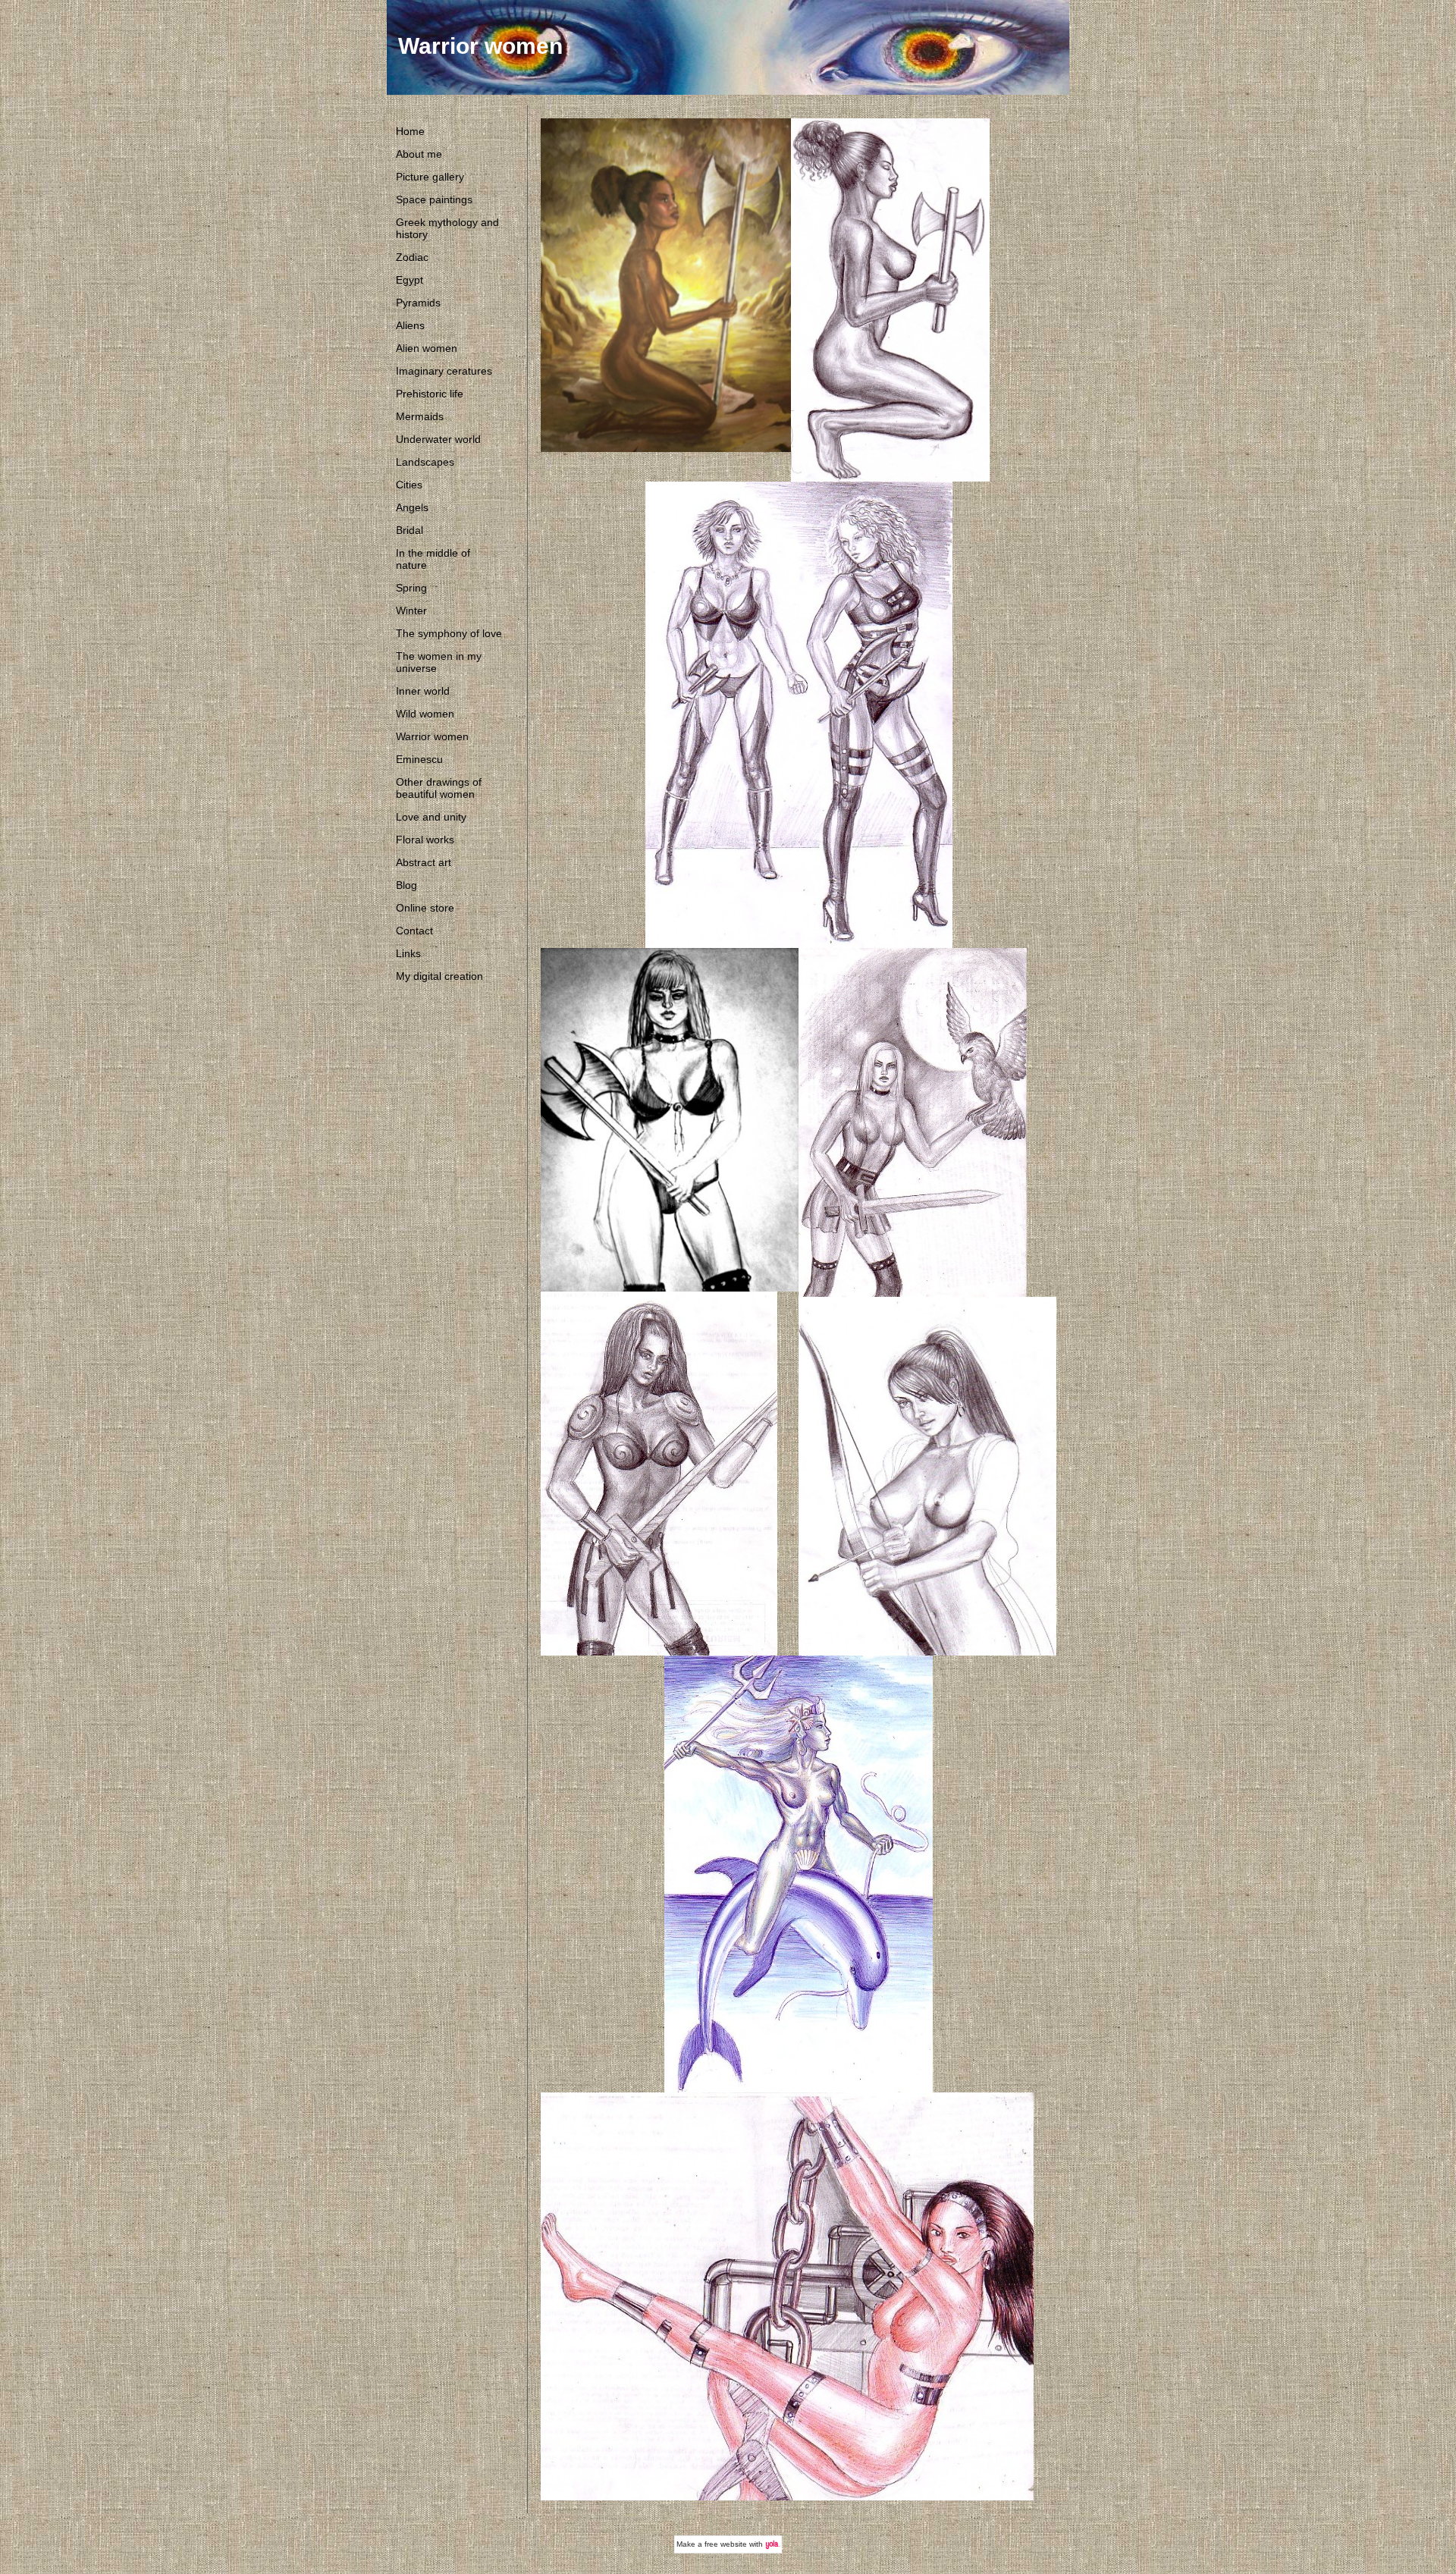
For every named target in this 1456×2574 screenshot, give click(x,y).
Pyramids (418, 303)
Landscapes (425, 462)
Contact (414, 931)
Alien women (427, 348)
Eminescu (419, 759)
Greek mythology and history (447, 228)
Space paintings (434, 199)
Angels (412, 507)
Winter (411, 611)
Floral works (425, 840)
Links (408, 953)
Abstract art (424, 862)
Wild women (425, 714)
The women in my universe (439, 662)
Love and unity (431, 817)
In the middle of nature (433, 559)
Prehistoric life (430, 394)
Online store (425, 908)
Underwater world (438, 439)
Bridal (409, 530)
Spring (411, 588)
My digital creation (439, 976)
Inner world (423, 691)
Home (410, 131)
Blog (406, 885)
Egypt (409, 280)
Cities (409, 485)
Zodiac (412, 257)
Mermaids (420, 416)
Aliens (410, 325)
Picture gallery (430, 177)
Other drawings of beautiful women (439, 788)
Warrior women (480, 46)
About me (419, 154)
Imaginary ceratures (444, 371)
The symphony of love (449, 633)
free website (726, 2544)
